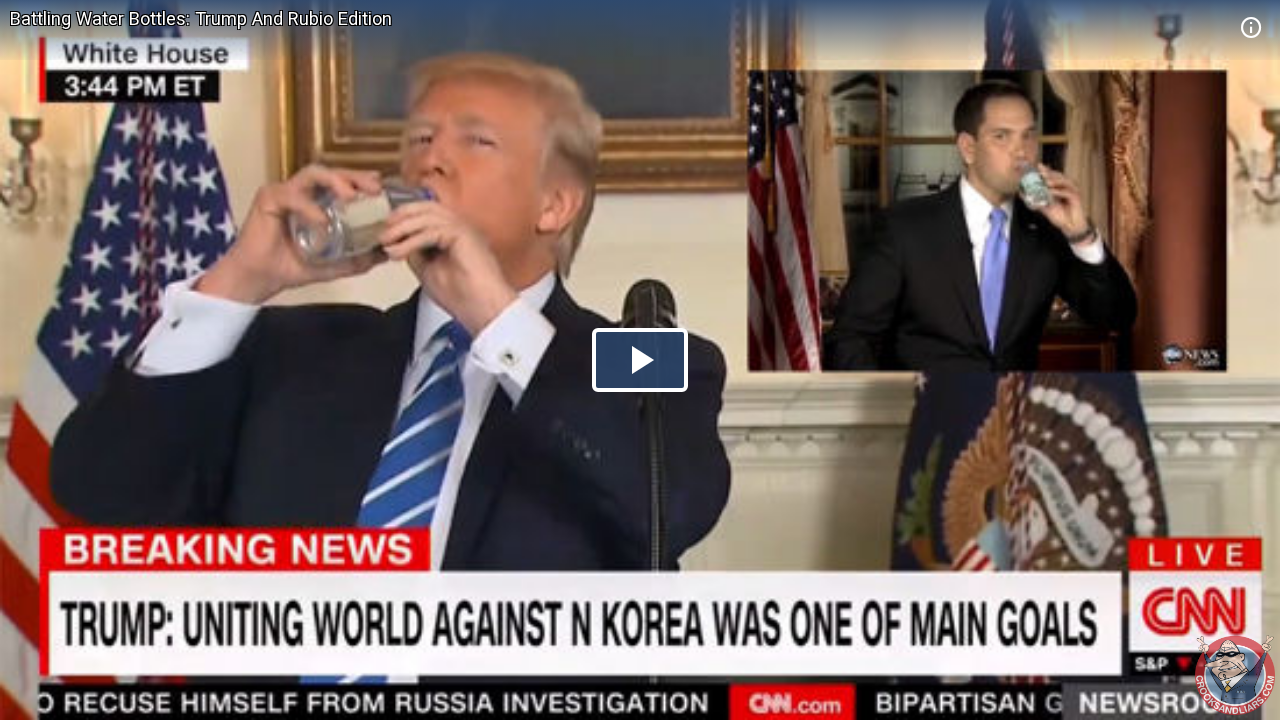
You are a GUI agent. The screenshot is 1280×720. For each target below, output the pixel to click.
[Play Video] (640, 360)
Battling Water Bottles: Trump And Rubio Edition (201, 18)
